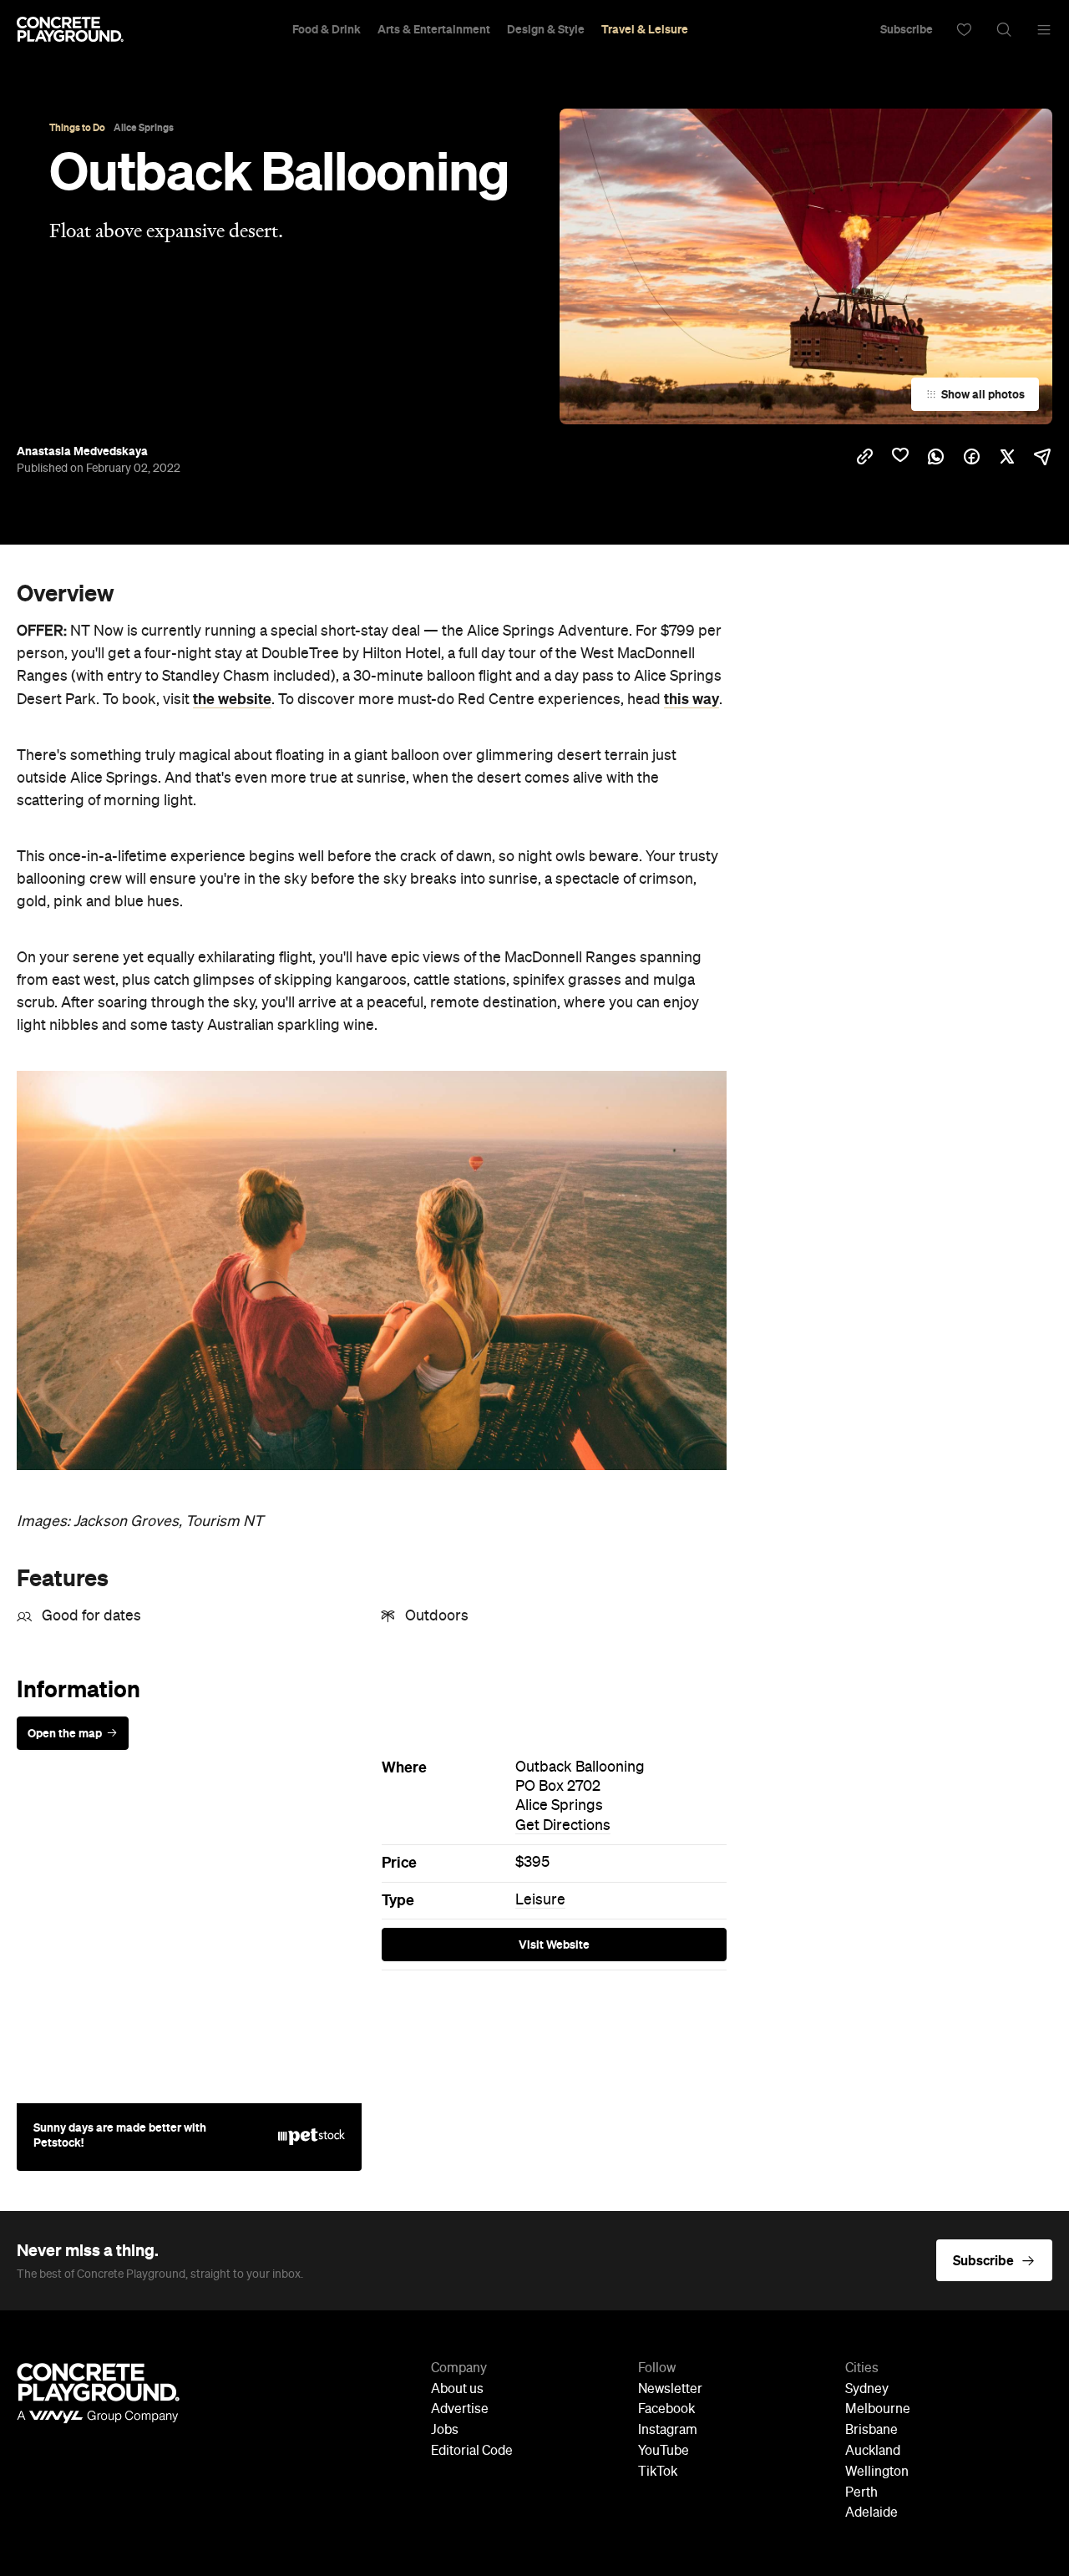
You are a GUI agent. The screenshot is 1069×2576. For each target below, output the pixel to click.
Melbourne (878, 2410)
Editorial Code (472, 2452)
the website (232, 699)
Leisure (540, 1900)
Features (63, 1578)
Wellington (877, 2472)
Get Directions (563, 1826)
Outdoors (437, 1616)
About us (457, 2390)
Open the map (65, 1733)
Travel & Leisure (645, 29)
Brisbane (871, 2431)
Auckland (873, 2452)
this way (692, 699)
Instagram (668, 2431)
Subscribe (907, 29)
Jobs (445, 2431)
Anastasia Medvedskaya (82, 451)
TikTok (658, 2472)
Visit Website (554, 1945)
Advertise (460, 2410)
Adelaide (871, 2513)
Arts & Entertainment (434, 29)
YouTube (664, 2452)
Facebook (666, 2410)
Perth (861, 2493)
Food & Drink (327, 29)
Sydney (867, 2390)
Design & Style (546, 29)
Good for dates (91, 1616)
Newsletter (670, 2390)
